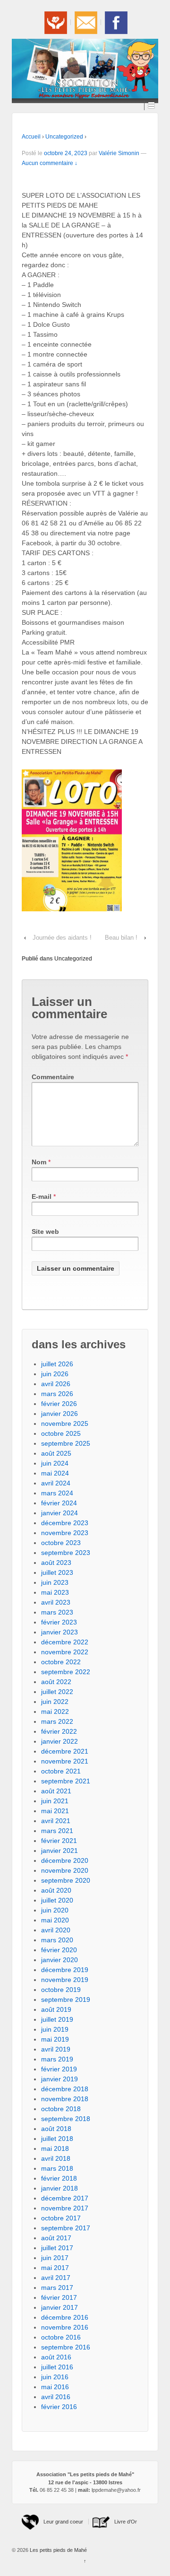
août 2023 (56, 1563)
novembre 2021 (65, 1761)
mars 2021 (57, 1831)
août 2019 (56, 2009)
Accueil (31, 137)
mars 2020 (57, 1940)
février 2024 (59, 1503)
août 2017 (56, 2238)
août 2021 (56, 1791)
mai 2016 (55, 2387)
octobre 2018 (61, 2109)
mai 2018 (55, 2148)
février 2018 (59, 2178)
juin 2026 (55, 1374)
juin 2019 (55, 2029)
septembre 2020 (66, 1880)
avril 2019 (56, 2049)
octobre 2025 (61, 1433)
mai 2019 (55, 2039)
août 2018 (56, 2129)
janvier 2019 (59, 2079)
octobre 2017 (61, 2218)
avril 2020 (56, 1930)
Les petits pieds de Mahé (58, 2550)
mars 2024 (57, 1493)
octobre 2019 (61, 1990)
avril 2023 (56, 1602)
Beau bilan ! (121, 938)
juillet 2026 (57, 1364)
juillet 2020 (57, 1900)
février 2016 (59, 2407)
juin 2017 (55, 2258)
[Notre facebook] (115, 22)
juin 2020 (55, 1910)
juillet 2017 (57, 2248)
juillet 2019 (57, 2019)
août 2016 (56, 2357)
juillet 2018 (57, 2139)
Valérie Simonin (119, 153)
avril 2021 (56, 1821)
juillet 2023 (57, 1572)
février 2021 (59, 1841)
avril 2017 (56, 2278)
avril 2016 (56, 2397)
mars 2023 (57, 1612)
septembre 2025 (66, 1443)
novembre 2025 (65, 1423)
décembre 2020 (65, 1860)
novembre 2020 (65, 1870)
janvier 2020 (59, 1960)
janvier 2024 (59, 1513)
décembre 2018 (65, 2089)
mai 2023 (55, 1592)
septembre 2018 (66, 2119)
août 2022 (56, 1682)
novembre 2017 (65, 2208)
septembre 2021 (66, 1781)
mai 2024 (55, 1473)
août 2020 (56, 1890)
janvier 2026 (59, 1414)
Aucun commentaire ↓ (50, 163)
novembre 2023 (65, 1533)
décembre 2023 (65, 1523)
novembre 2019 (65, 1980)
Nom (39, 1162)
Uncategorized (64, 137)
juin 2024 (55, 1463)
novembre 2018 (65, 2099)
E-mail (42, 1196)
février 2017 (59, 2297)
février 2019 (59, 2069)
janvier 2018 (59, 2188)
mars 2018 (57, 2168)
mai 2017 (55, 2268)
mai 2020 (55, 1920)
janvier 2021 (59, 1851)
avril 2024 (56, 1483)
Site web (45, 1231)
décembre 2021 (65, 1751)
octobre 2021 (61, 1771)
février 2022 (59, 1731)
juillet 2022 (57, 1692)
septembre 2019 (66, 2000)
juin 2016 (55, 2377)
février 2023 (59, 1622)
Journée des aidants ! (62, 938)
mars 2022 (57, 1721)
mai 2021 (55, 1811)
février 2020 (59, 1950)
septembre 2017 (66, 2228)
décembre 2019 (65, 1970)
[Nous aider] (55, 22)
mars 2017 (57, 2288)
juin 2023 (55, 1582)
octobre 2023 (61, 1543)
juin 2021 (55, 1801)
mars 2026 (57, 1394)
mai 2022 (55, 1712)
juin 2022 (55, 1702)
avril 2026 (56, 1384)
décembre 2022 (65, 1642)
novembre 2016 (65, 2327)
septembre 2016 (66, 2347)
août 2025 (56, 1453)
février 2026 (59, 1404)
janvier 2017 (59, 2307)
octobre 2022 (61, 1662)
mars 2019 (57, 2059)
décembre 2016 (65, 2317)
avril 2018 (56, 2158)
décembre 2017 (65, 2198)
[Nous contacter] (85, 22)
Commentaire (53, 1077)
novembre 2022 (65, 1652)
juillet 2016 (57, 2367)
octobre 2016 (61, 2337)
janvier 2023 (59, 1632)
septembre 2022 (66, 1672)
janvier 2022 (59, 1741)
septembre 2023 (66, 1553)
